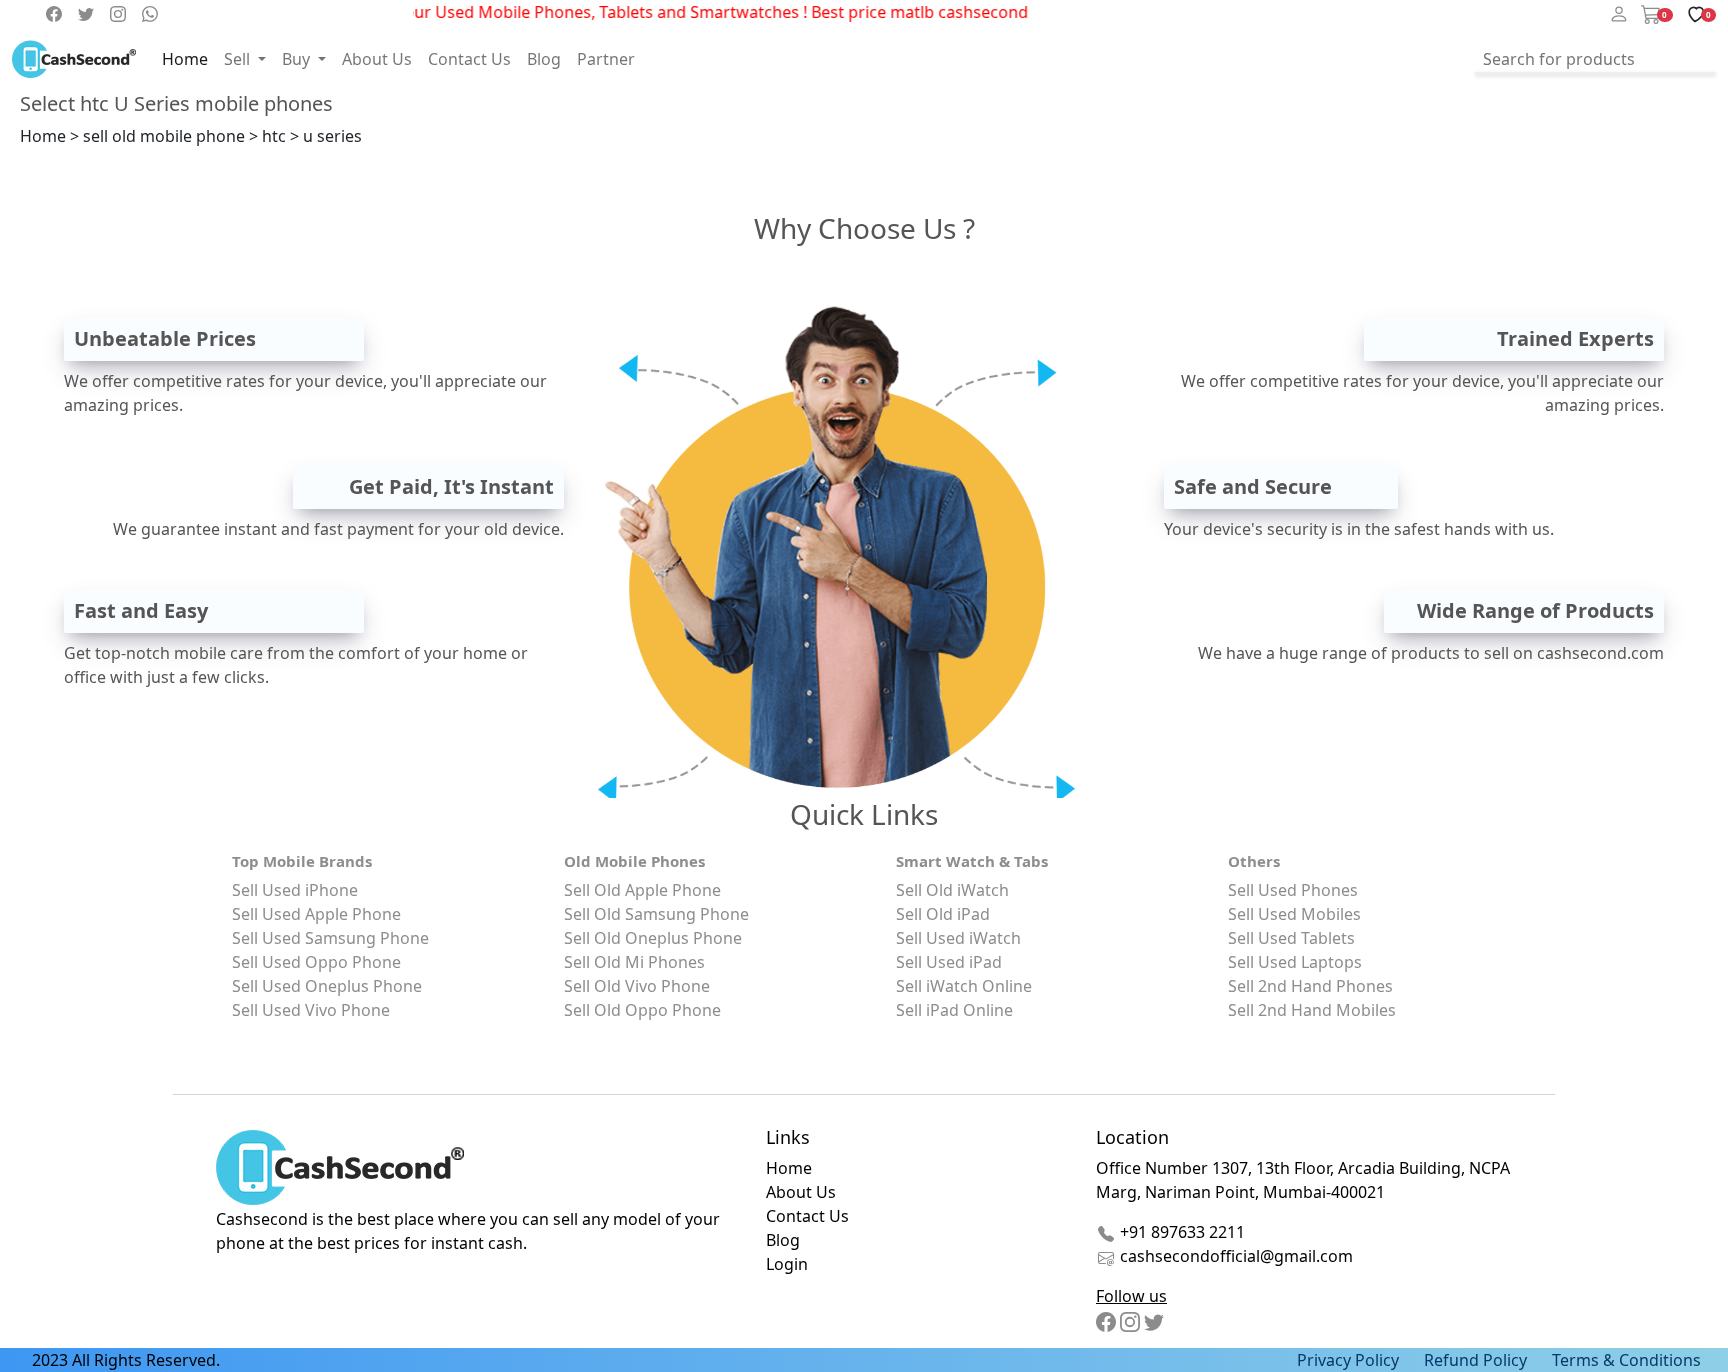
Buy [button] (298, 59)
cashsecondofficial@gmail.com (1236, 1256)
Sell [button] (239, 59)
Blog (544, 59)
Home (185, 59)
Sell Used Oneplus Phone (327, 986)
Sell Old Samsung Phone (656, 914)
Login (787, 1264)
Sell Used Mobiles (1294, 914)
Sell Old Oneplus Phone (653, 938)
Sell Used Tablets (1291, 938)
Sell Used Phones (1293, 890)
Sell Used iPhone (295, 890)
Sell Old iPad (943, 914)
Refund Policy (1475, 1360)
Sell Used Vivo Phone (311, 1010)
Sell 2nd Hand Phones (1310, 986)
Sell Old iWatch (952, 890)
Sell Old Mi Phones (634, 962)
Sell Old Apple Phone (642, 890)
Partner (606, 59)
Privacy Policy (1348, 1360)
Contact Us (469, 59)
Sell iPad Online (954, 1010)
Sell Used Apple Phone (316, 914)
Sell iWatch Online (964, 986)
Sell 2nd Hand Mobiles (1312, 1010)
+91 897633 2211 (1180, 1232)
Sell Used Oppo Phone (316, 962)
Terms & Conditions (1626, 1360)
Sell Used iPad (949, 962)
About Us (377, 59)
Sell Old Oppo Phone (642, 1010)
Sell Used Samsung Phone (330, 938)
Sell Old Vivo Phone (637, 986)
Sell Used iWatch (958, 938)
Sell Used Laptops (1295, 962)
